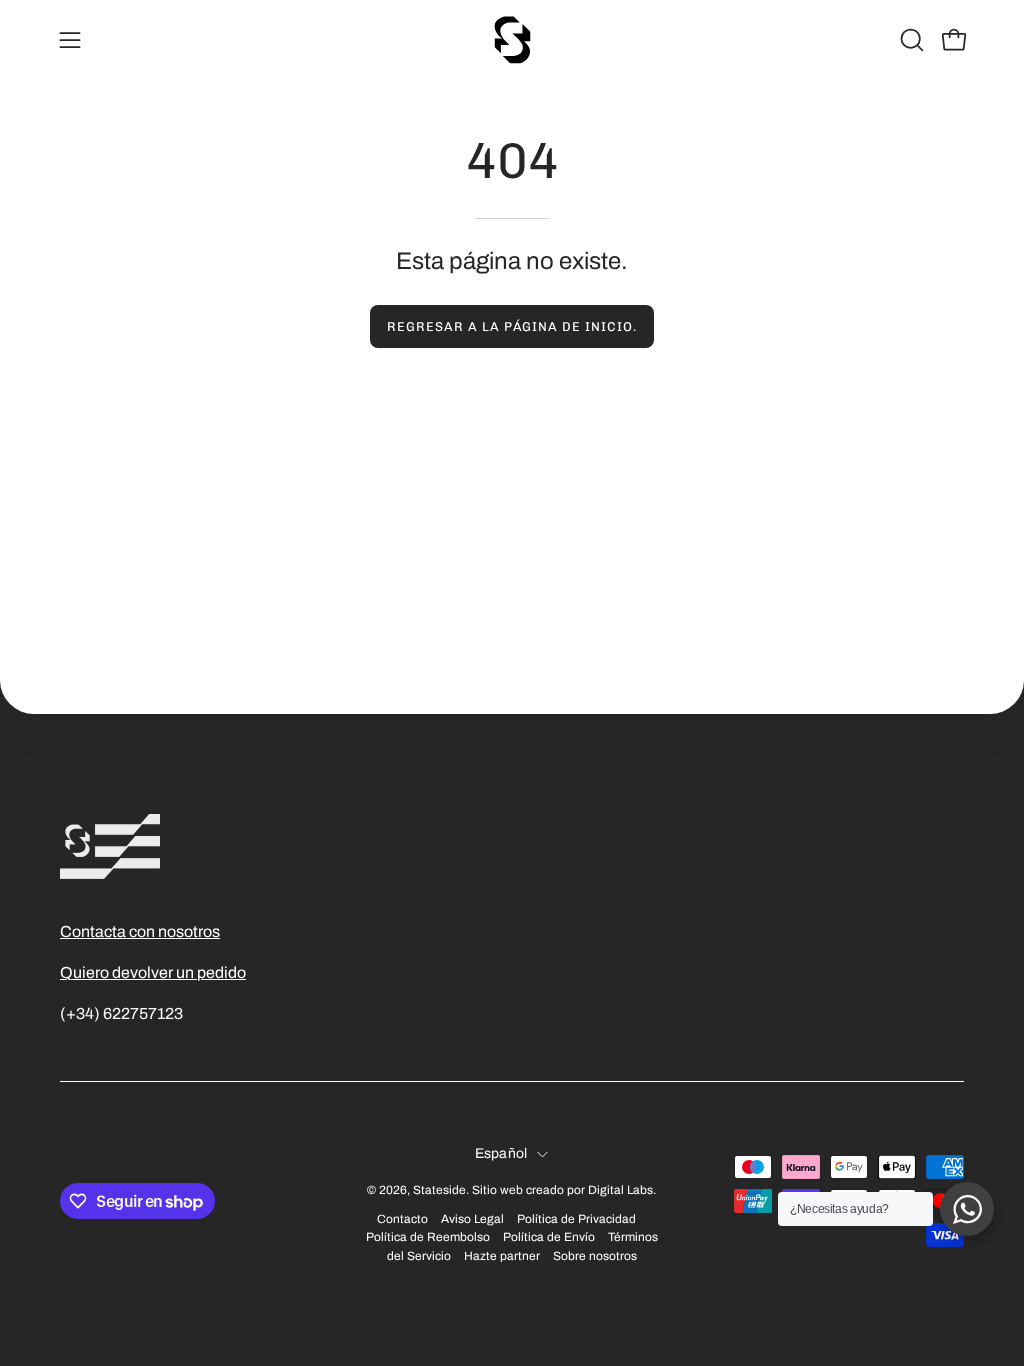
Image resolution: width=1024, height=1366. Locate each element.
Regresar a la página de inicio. (512, 326)
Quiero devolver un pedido (153, 972)
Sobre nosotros (595, 1256)
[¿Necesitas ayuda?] (967, 1209)
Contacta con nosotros (140, 931)
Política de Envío (549, 1237)
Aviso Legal (472, 1219)
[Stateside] (512, 40)
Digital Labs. (622, 1190)
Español (501, 1153)
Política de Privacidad (576, 1219)
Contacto (402, 1219)
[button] (910, 40)
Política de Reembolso (428, 1237)
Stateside (439, 1190)
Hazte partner (502, 1256)
